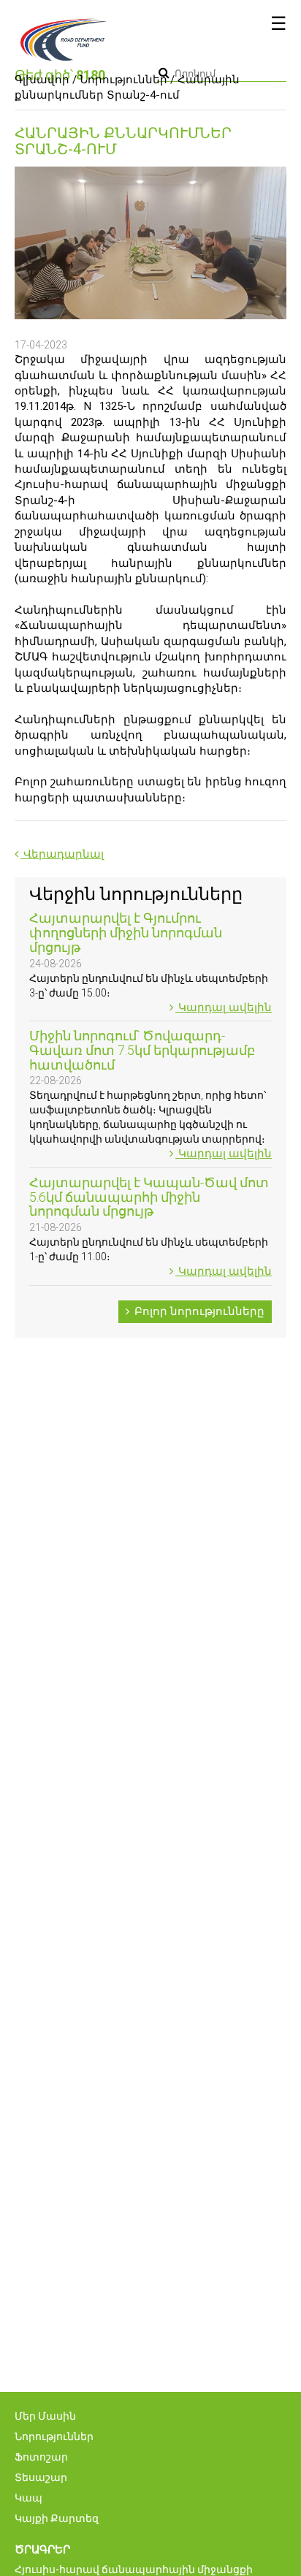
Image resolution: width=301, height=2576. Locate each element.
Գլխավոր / (46, 80)
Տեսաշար (41, 2477)
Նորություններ (123, 80)
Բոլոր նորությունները (198, 1311)
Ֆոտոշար (41, 2457)
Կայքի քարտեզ (57, 2518)
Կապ (28, 2498)
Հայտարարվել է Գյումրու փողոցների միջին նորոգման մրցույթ (126, 933)
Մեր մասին (45, 2416)
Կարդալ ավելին (224, 1007)
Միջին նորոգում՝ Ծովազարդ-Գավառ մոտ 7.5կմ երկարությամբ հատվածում (142, 1050)
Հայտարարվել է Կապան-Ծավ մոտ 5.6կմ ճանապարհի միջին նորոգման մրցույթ (149, 1197)
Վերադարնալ (62, 854)
